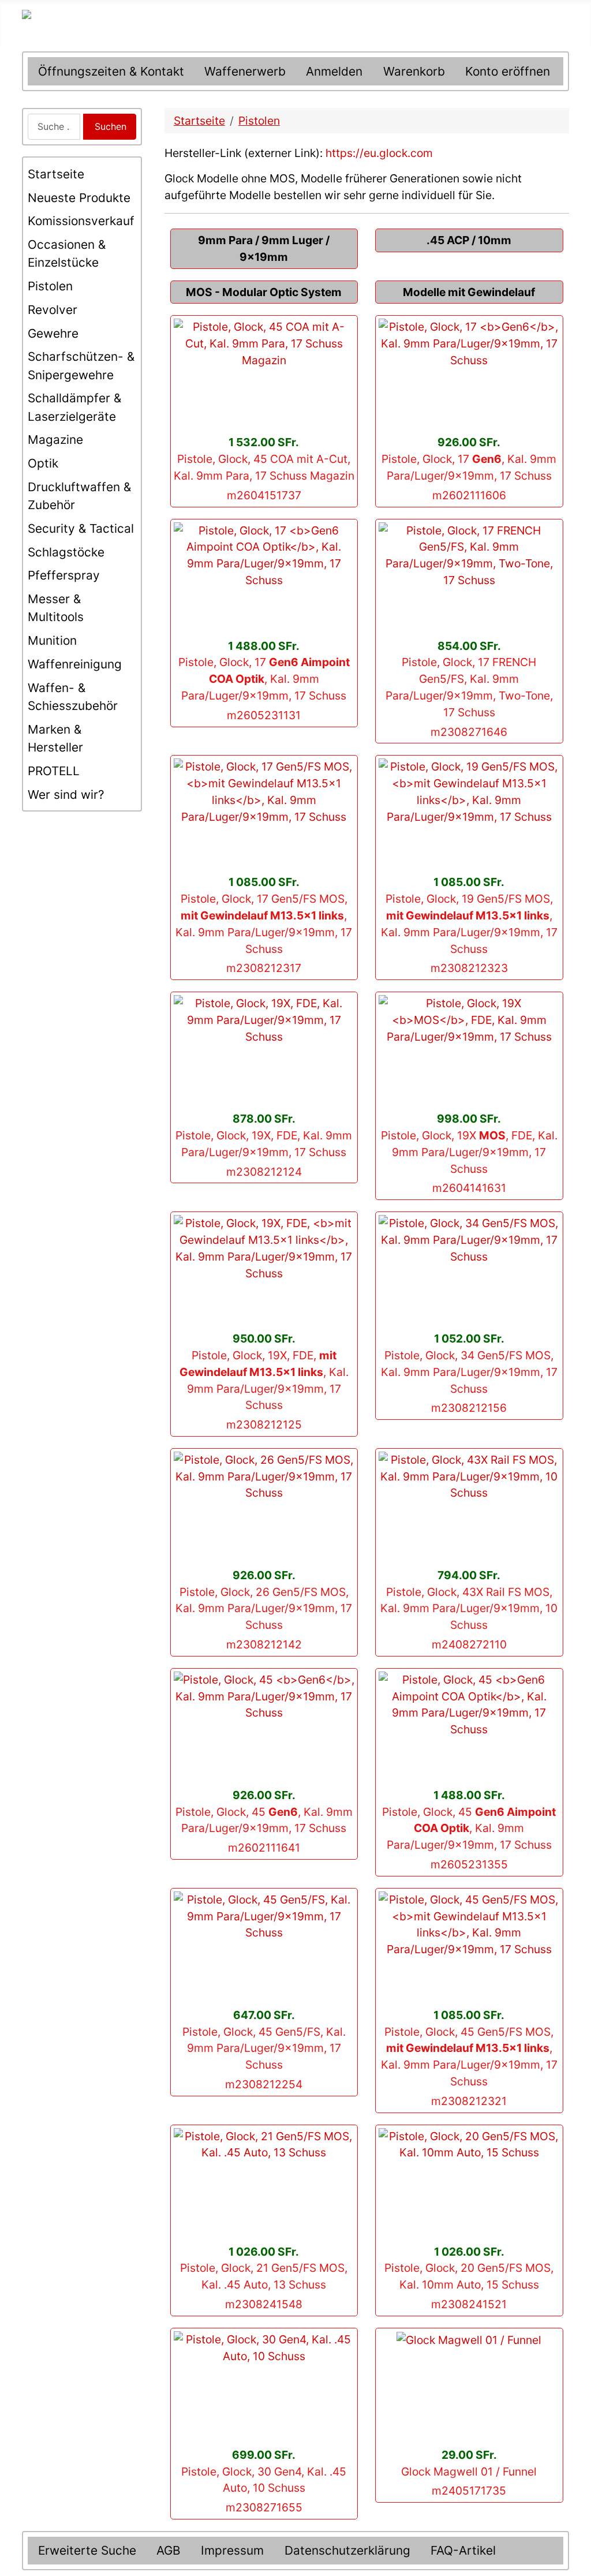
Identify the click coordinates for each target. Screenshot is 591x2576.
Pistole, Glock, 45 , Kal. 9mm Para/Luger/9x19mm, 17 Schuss (469, 1829)
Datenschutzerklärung (347, 2550)
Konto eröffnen (508, 71)
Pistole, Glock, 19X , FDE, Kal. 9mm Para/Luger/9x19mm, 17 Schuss (469, 1152)
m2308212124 (264, 1172)
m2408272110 (469, 1644)
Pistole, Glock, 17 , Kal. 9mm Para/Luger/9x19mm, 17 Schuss (264, 679)
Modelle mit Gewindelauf (469, 292)
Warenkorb (414, 71)
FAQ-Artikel (463, 2550)
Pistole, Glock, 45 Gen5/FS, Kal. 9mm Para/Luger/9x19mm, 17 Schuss (264, 2048)
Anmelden (334, 71)
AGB (169, 2550)
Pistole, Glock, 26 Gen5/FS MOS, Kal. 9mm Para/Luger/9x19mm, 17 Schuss (264, 1609)
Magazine (55, 440)
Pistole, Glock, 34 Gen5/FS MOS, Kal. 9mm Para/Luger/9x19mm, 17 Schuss (469, 1372)
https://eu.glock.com (379, 153)
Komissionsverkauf (81, 221)
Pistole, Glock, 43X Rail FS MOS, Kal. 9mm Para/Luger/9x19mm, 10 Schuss (469, 1609)
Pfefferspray (64, 575)
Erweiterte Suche (87, 2550)
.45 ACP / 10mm (469, 240)
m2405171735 (469, 2491)
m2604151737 (264, 495)
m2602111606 (469, 495)
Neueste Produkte (79, 198)
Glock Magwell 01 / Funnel (469, 2472)
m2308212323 (469, 968)
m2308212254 (264, 2084)
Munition (52, 640)
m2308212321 (469, 2101)
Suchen (111, 126)
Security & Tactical (81, 528)
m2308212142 (264, 1644)
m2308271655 (264, 2507)
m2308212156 (469, 1408)
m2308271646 (469, 732)
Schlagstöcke (66, 552)
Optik (43, 463)
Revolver (53, 310)
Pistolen (50, 286)
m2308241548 (264, 2304)
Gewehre (53, 333)
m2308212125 (264, 1425)
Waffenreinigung (75, 664)
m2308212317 (264, 968)
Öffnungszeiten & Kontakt (111, 71)
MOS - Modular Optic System (264, 292)
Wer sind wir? (66, 795)
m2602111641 (264, 1848)
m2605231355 (469, 1864)
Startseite (56, 174)
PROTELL (54, 771)
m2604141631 (469, 1188)
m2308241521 (469, 2304)
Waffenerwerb (245, 71)
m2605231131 (264, 715)
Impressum (232, 2550)
